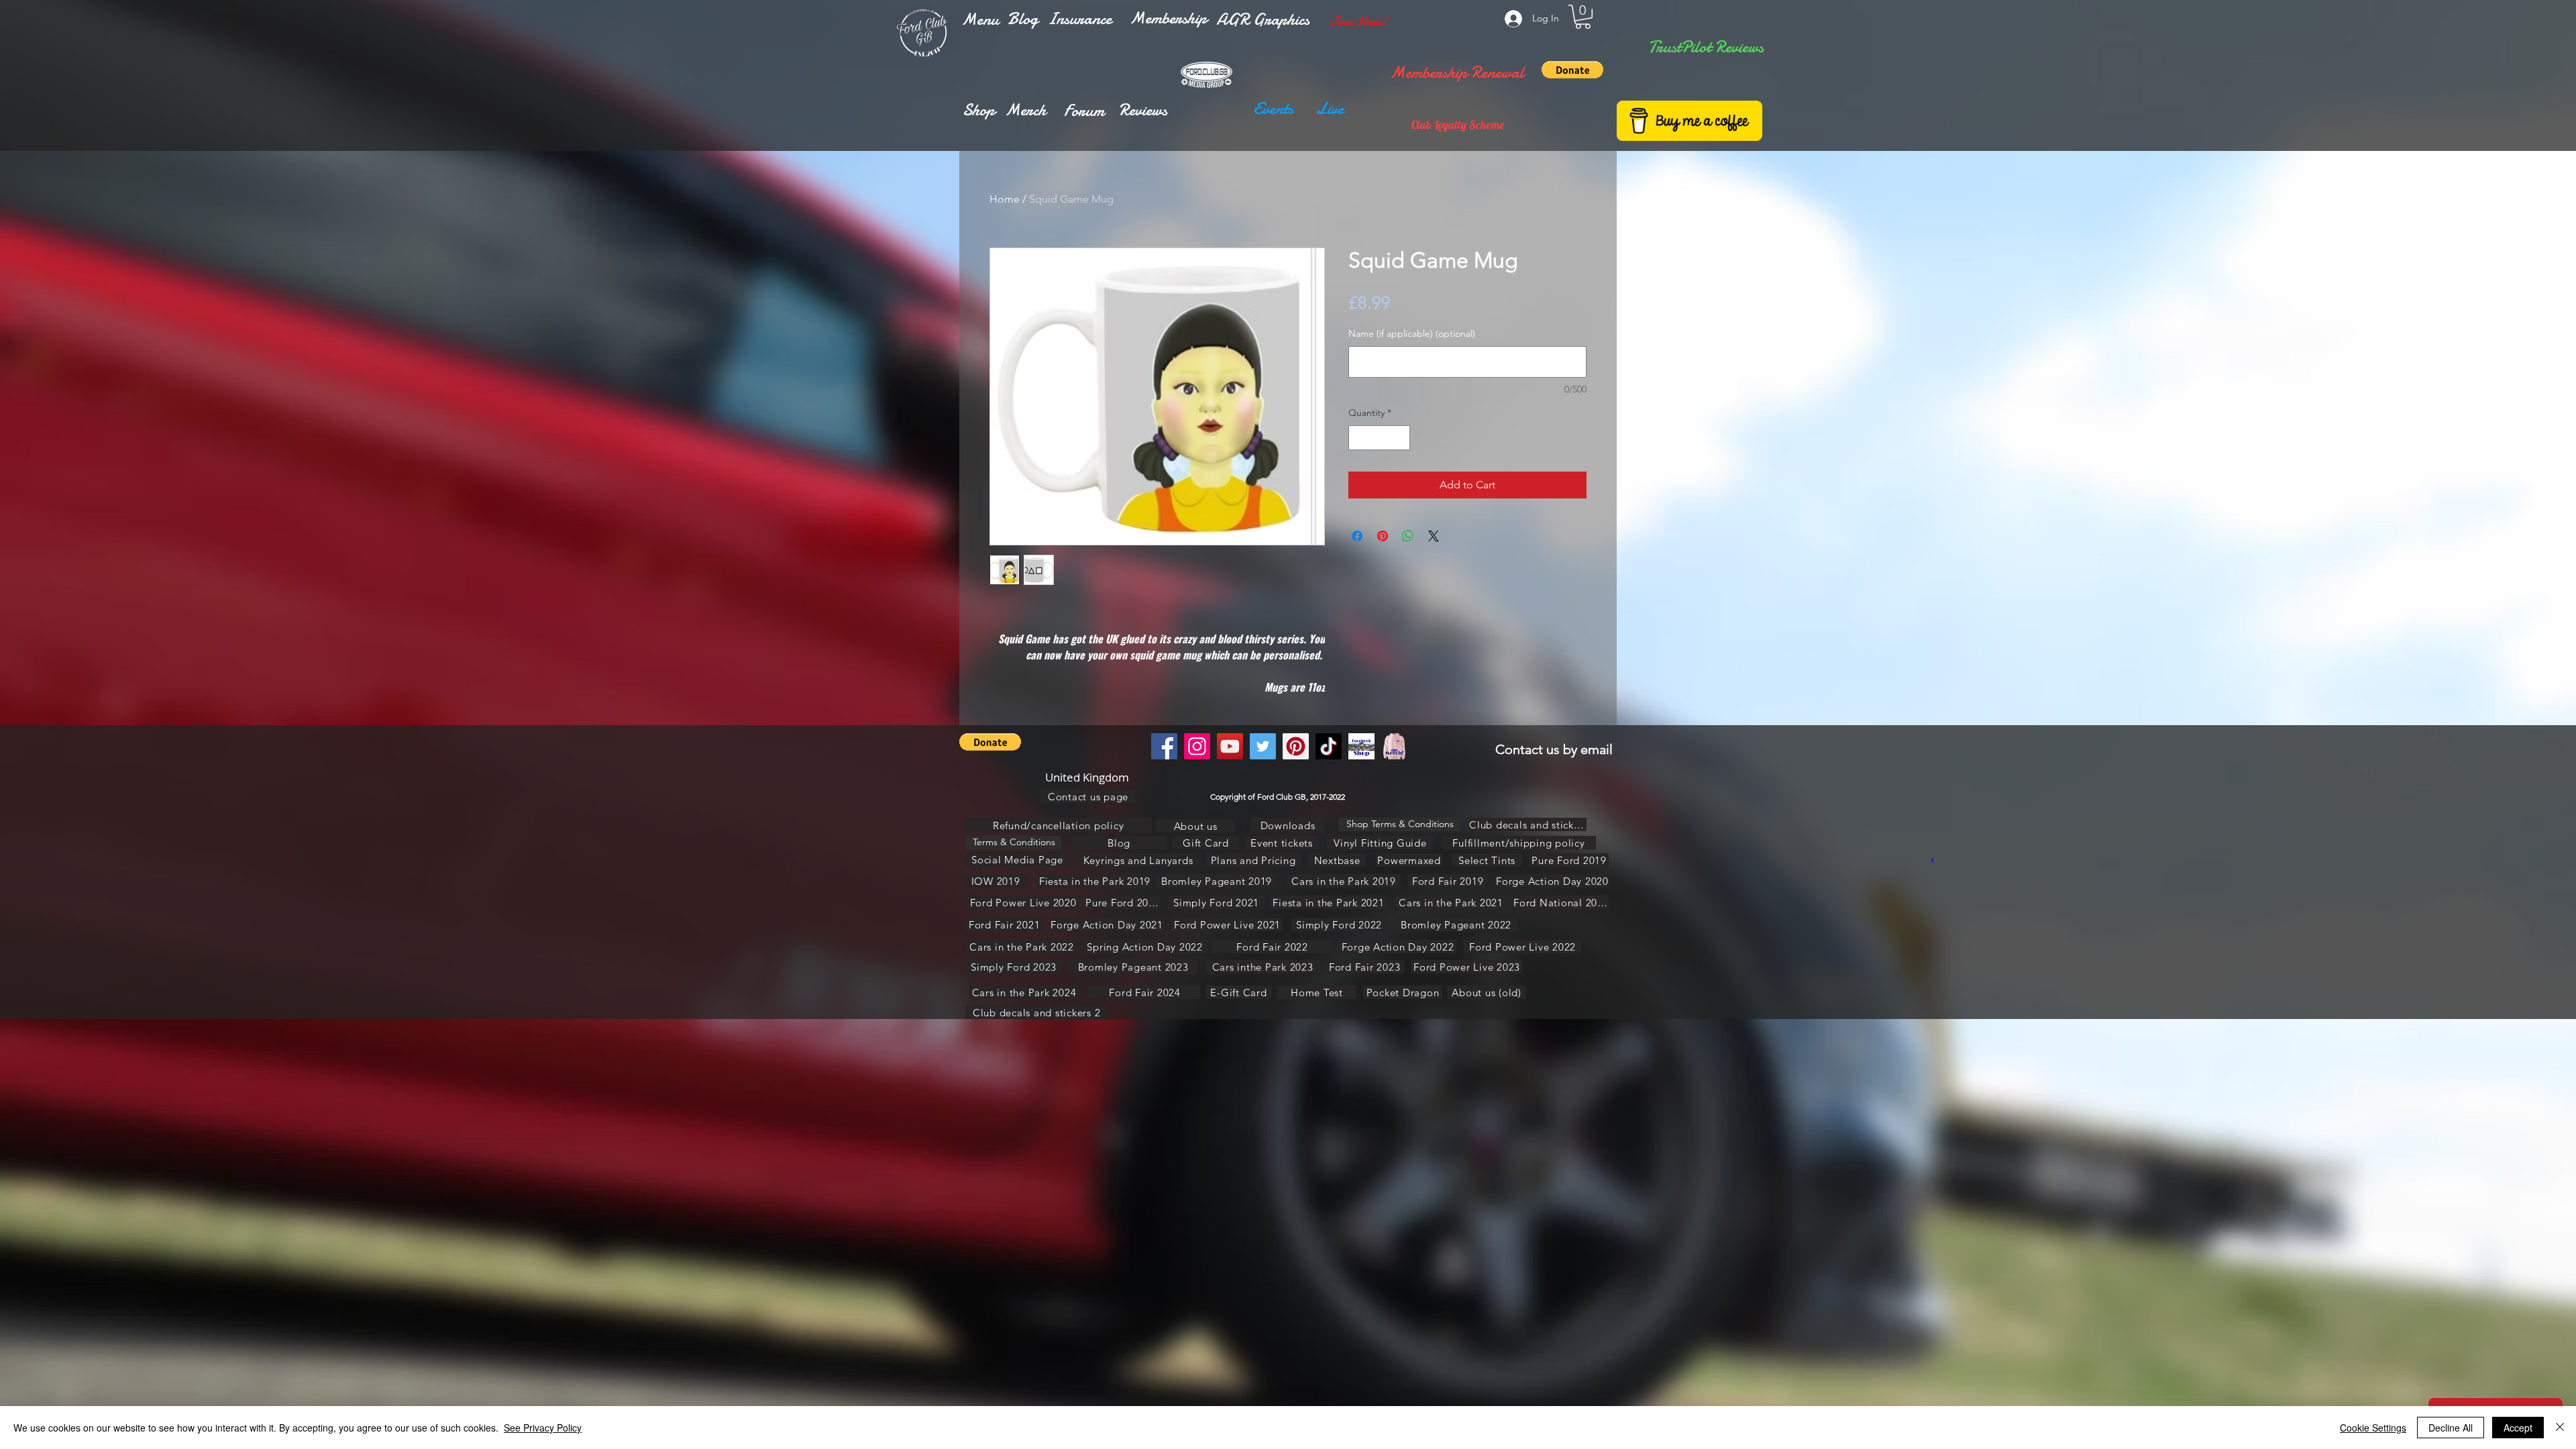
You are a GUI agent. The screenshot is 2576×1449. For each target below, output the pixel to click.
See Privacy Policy (543, 1428)
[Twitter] (1263, 746)
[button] (980, 19)
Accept (2518, 1428)
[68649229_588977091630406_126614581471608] (1394, 746)
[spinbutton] (1379, 438)
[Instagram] (1197, 746)
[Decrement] (1359, 438)
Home (1005, 199)
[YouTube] (1230, 746)
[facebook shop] (1361, 746)
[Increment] (1400, 438)
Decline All (2451, 1428)
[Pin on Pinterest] (1383, 536)
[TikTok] (1329, 746)
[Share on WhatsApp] (1408, 536)
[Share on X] (1434, 536)
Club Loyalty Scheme (1458, 124)
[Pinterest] (1296, 746)
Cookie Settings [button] (2373, 1428)
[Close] (2560, 1428)
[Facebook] (1164, 746)
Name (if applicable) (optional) (1412, 333)
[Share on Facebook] (1357, 536)
